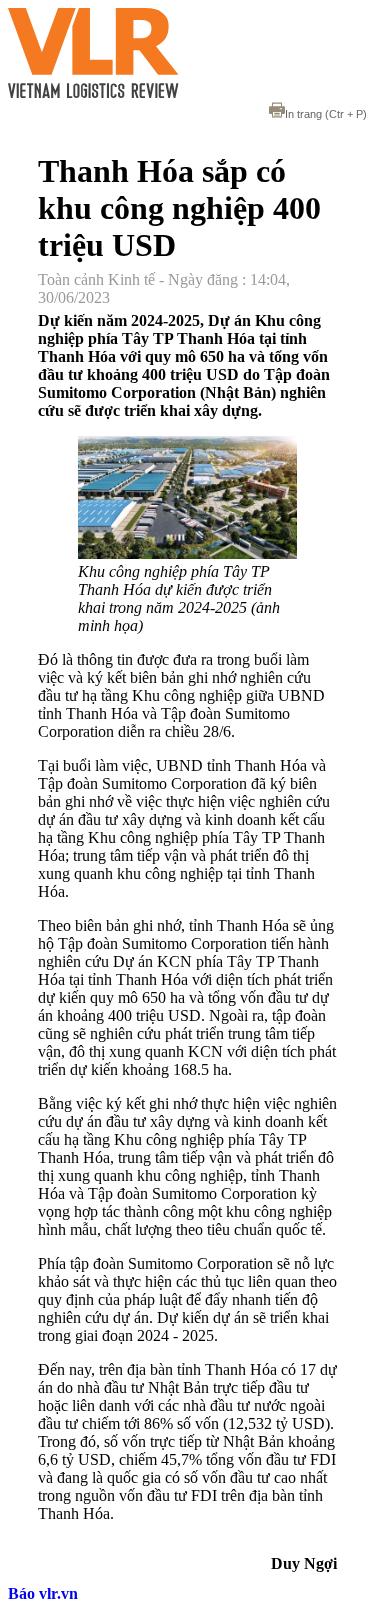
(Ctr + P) (326, 114)
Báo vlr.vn (43, 1593)
